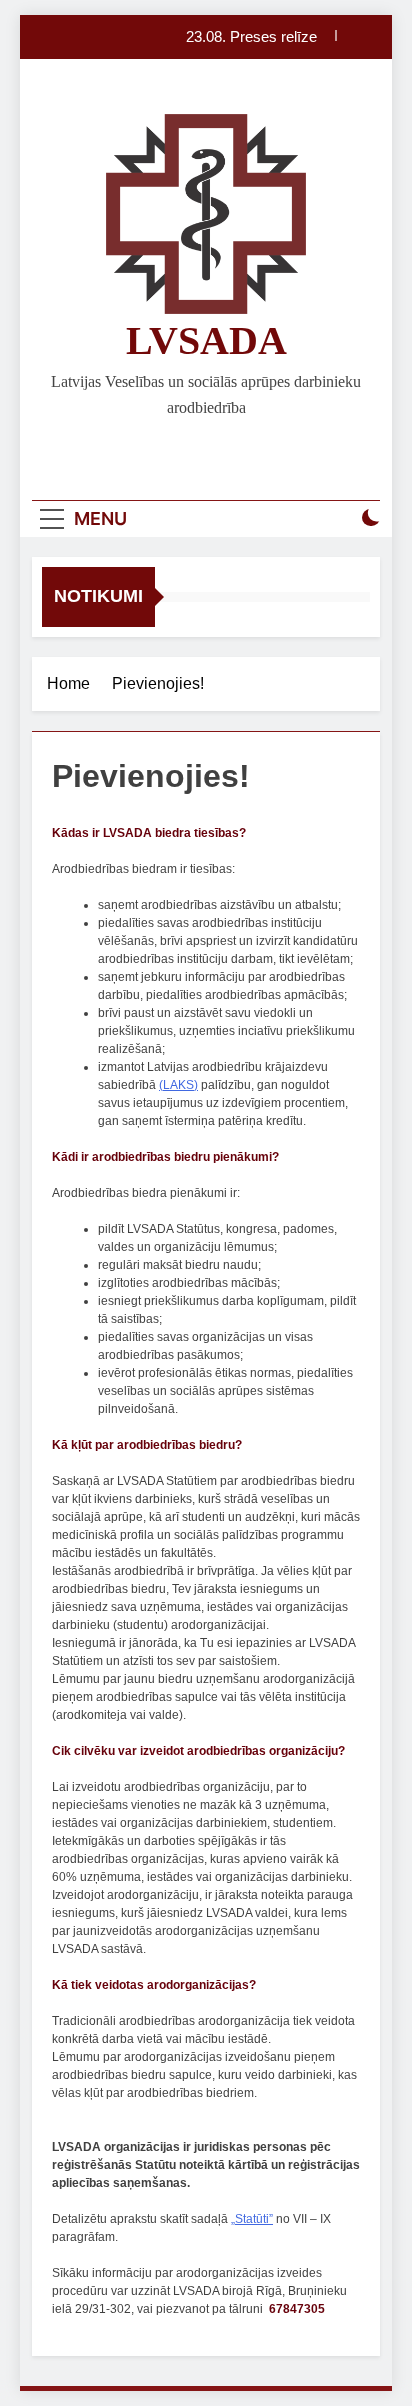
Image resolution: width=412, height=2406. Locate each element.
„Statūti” (252, 2219)
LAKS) (180, 1085)
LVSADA (206, 340)
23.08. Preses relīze (251, 37)
